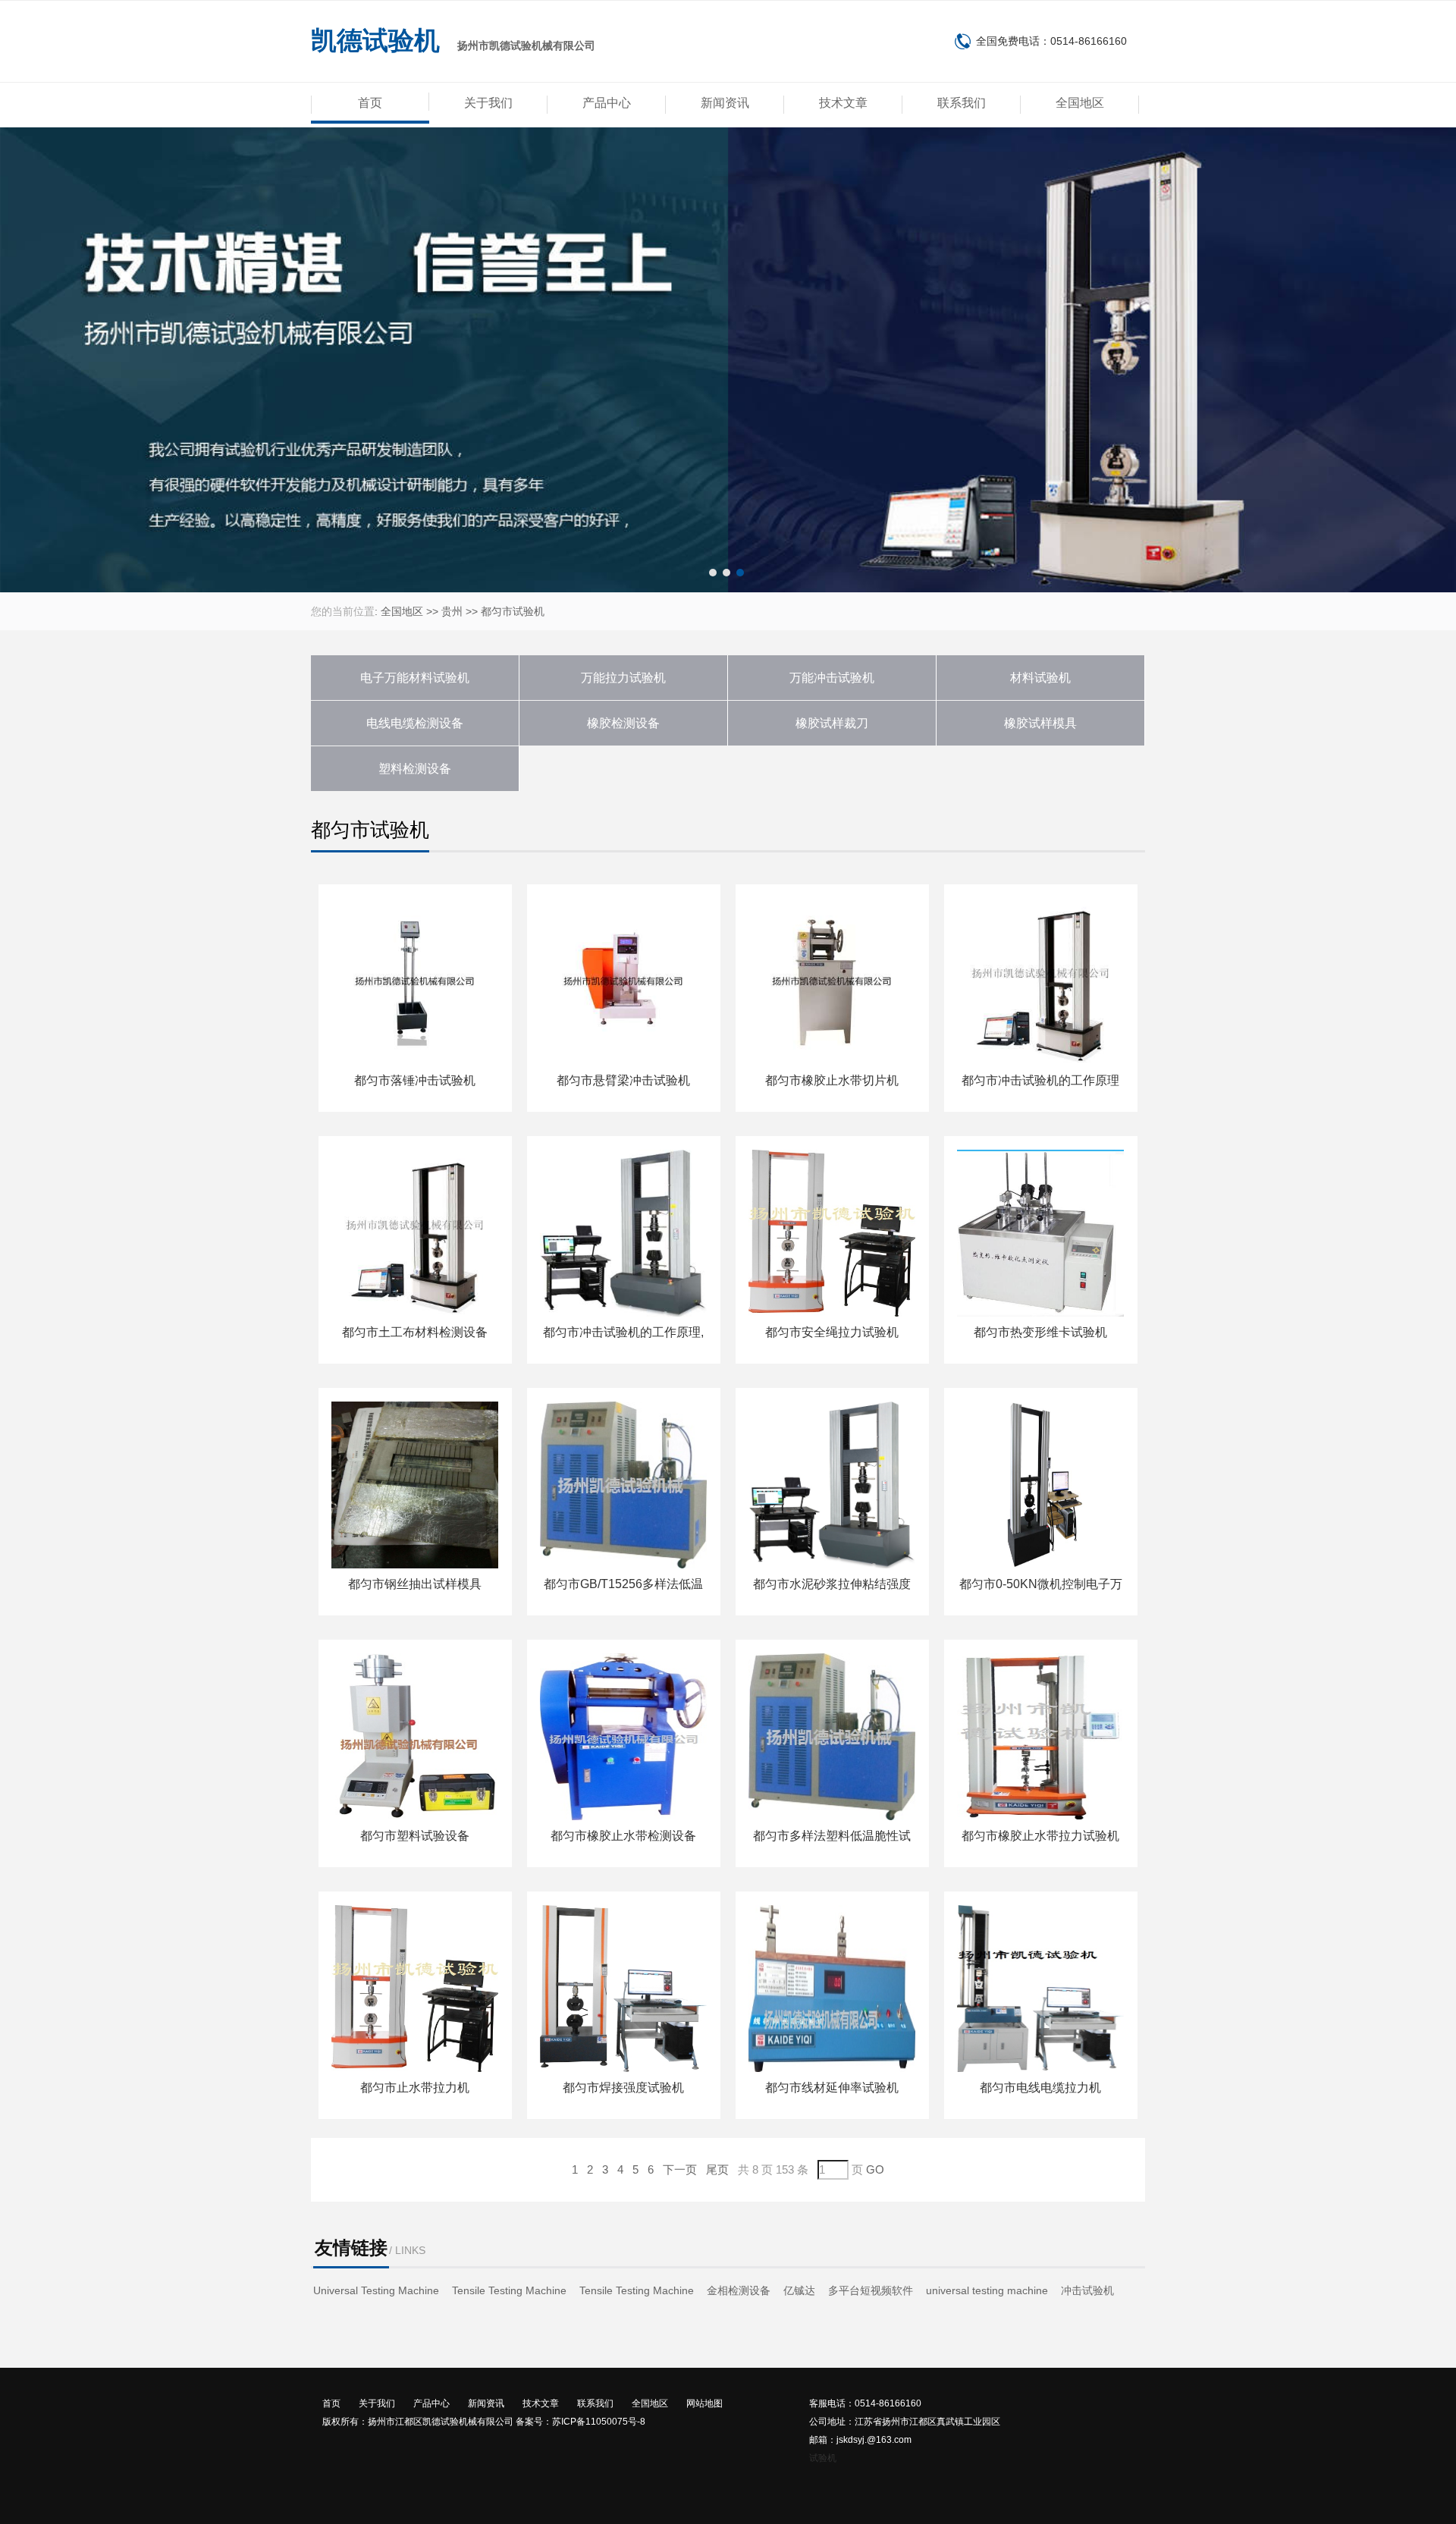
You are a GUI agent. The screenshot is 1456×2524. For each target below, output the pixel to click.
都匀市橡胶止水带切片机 (832, 1080)
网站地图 (704, 2403)
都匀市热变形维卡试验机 (1040, 1332)
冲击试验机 (1087, 2290)
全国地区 (1080, 103)
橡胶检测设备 (623, 723)
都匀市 (497, 611)
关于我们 (488, 103)
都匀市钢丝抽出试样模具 (415, 1584)
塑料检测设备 (415, 769)
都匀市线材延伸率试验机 (832, 2088)
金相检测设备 (739, 2290)
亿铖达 (799, 2290)
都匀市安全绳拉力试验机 (832, 1332)
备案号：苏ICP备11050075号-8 (581, 2422)
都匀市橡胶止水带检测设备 (623, 1836)
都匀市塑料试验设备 (415, 1836)
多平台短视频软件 (871, 2290)
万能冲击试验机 (832, 678)
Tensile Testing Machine (509, 2290)
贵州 (452, 611)
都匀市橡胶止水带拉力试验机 (1040, 1836)
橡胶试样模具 (1040, 723)
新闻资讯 (725, 103)
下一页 (680, 2169)
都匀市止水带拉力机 (415, 2088)
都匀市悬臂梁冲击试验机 (623, 1080)
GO (875, 2169)
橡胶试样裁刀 (832, 723)
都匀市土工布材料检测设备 (415, 1332)
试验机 (823, 2458)
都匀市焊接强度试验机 (623, 2088)
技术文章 (843, 103)
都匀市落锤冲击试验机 (415, 1080)
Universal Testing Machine (376, 2290)
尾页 (717, 2169)
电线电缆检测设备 (415, 723)
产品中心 (607, 103)
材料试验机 (1040, 678)
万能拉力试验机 (623, 678)
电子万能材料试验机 (415, 678)
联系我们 (962, 103)
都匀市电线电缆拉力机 (1040, 2088)
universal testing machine (987, 2290)
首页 (370, 103)
